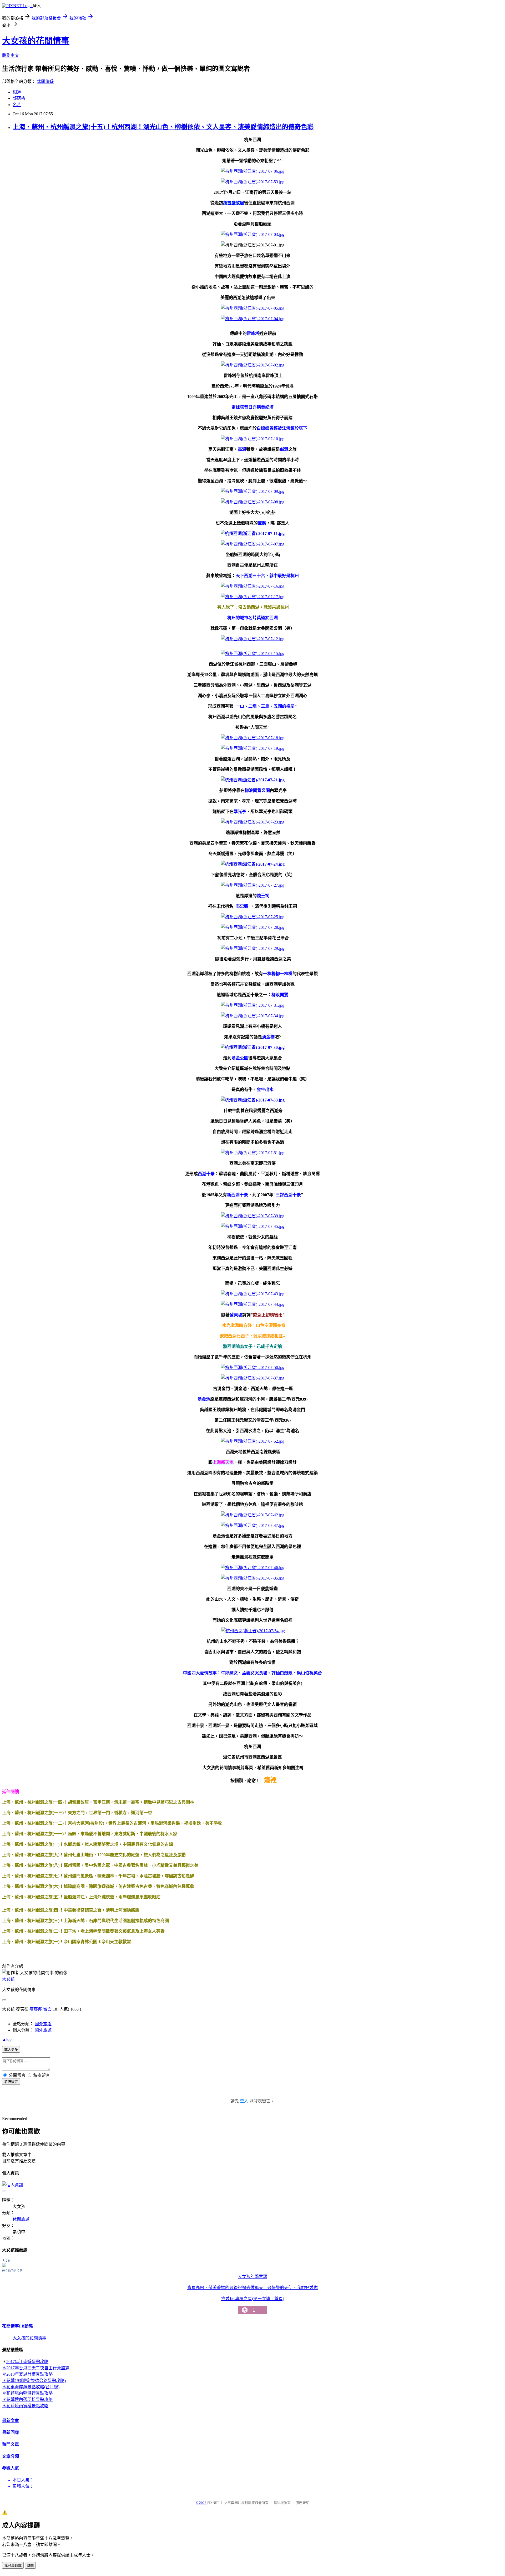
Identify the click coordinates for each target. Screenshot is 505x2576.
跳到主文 (11, 55)
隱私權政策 (282, 2503)
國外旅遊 (43, 2024)
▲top (7, 2039)
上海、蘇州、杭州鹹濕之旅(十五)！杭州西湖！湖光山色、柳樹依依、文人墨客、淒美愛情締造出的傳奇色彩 (163, 127)
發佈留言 (11, 2082)
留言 (47, 2009)
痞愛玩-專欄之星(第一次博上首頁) (253, 2305)
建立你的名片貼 (12, 2271)
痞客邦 (36, 2009)
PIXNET (213, 2503)
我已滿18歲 (13, 2566)
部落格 (19, 98)
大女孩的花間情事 (36, 41)
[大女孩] (4, 2266)
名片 (17, 105)
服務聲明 (302, 2503)
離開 (30, 2566)
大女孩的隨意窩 (252, 2277)
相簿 (17, 92)
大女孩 (8, 1979)
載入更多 (11, 2050)
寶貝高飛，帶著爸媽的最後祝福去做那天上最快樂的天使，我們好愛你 (252, 2288)
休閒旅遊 (45, 81)
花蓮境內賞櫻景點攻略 (27, 2406)
